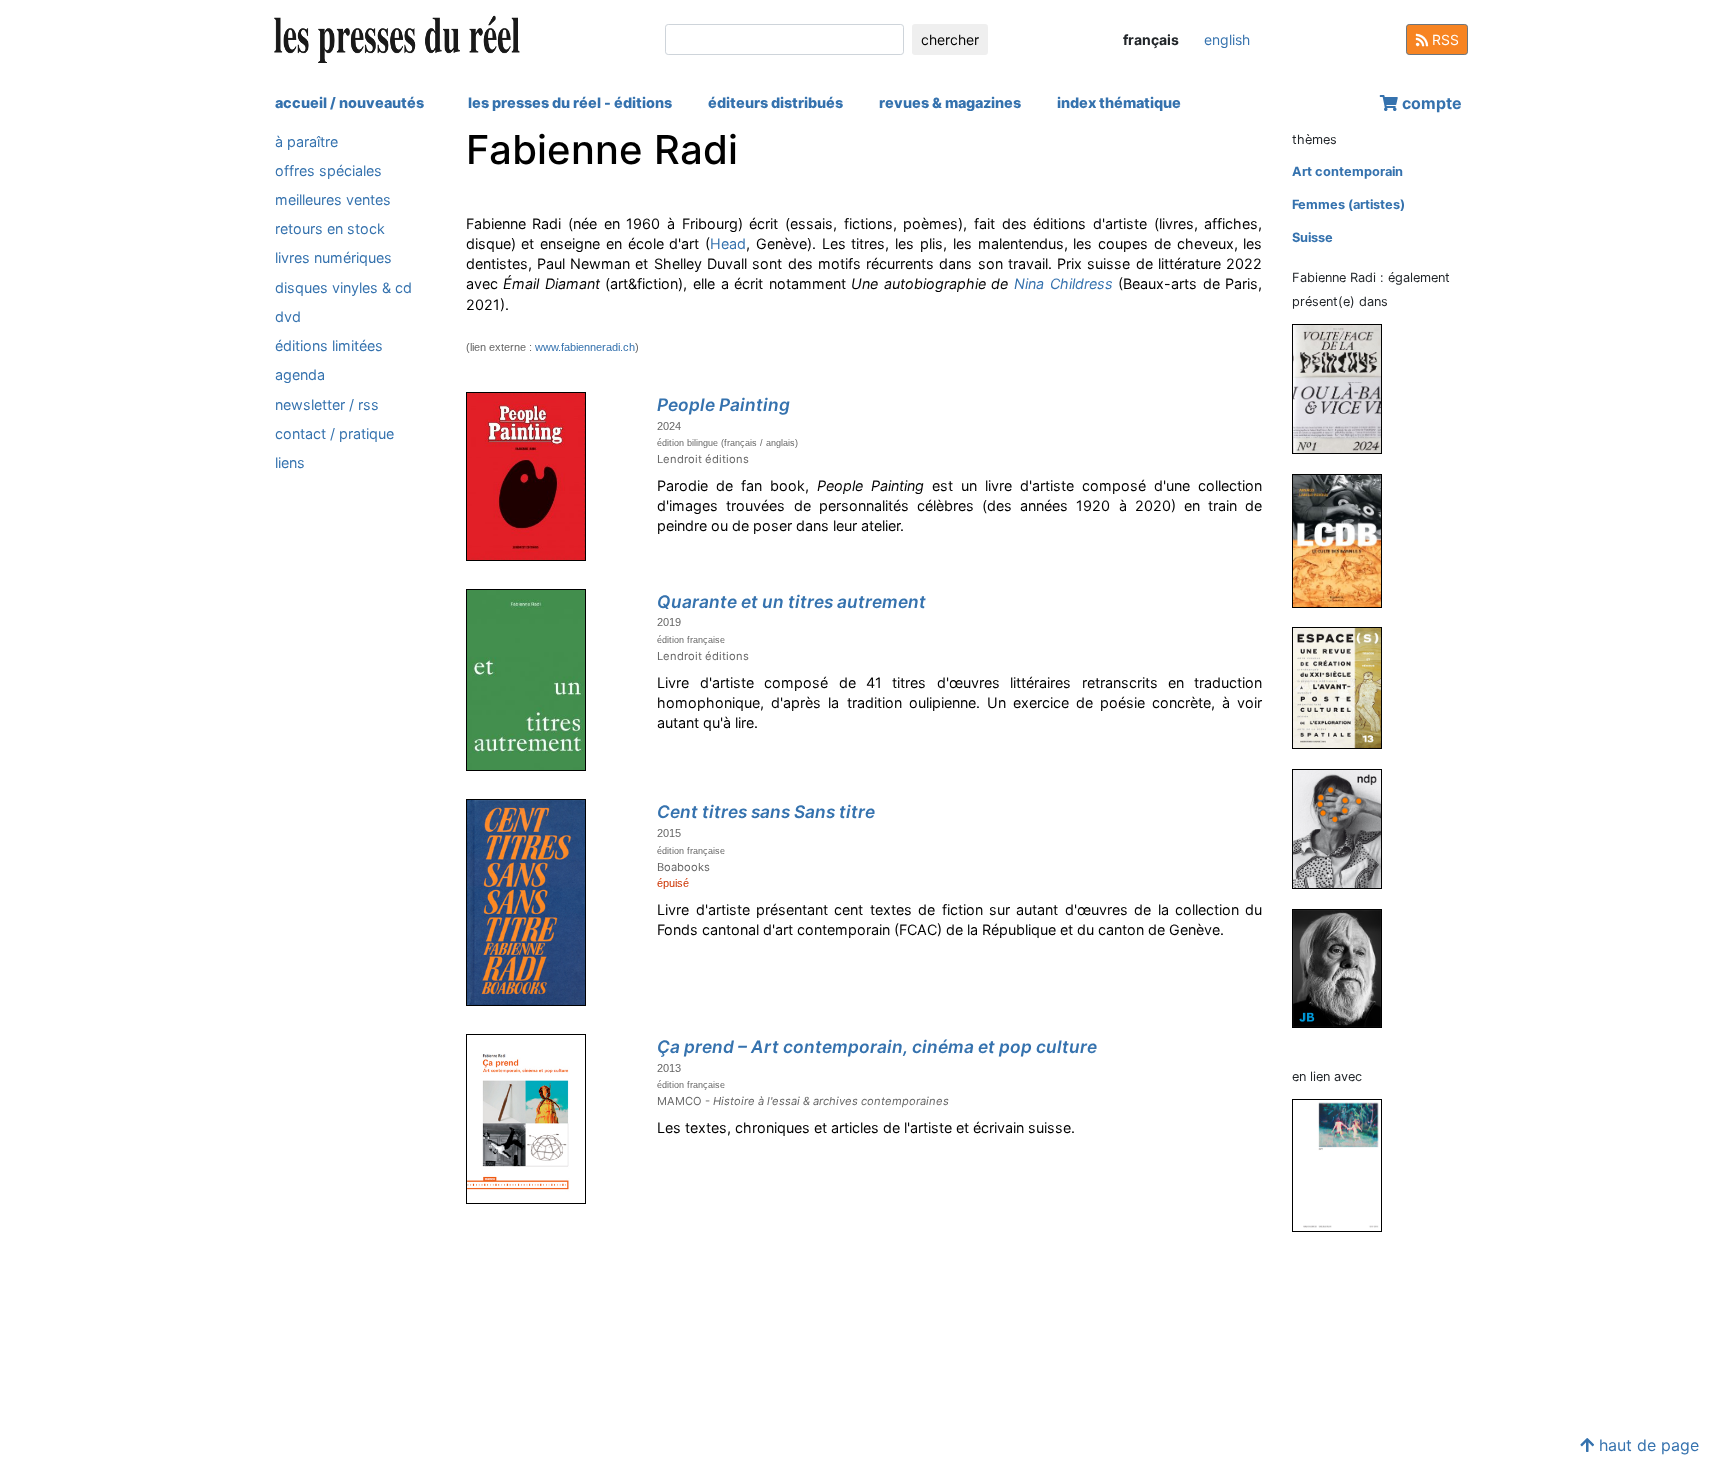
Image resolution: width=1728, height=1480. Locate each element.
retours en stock (330, 229)
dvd (288, 316)
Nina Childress (1063, 283)
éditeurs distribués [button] (775, 102)
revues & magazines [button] (950, 102)
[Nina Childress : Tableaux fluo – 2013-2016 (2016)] (1345, 1164)
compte (1430, 103)
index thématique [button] (1119, 102)
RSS (1443, 39)
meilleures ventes (333, 199)
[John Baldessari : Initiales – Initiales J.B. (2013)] (1345, 967)
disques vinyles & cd (343, 287)
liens (290, 462)
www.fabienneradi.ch (585, 347)
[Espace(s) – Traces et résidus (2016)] (1345, 687)
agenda (300, 375)
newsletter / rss (327, 404)
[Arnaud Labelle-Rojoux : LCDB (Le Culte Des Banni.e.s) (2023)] (1345, 539)
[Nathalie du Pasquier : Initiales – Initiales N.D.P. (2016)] (1345, 827)
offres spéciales (328, 170)
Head (728, 243)
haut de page (1646, 1445)
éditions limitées (329, 345)
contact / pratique (334, 433)
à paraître (306, 141)
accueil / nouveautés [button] (349, 102)
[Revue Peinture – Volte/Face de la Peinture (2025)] (1345, 387)
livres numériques (333, 258)
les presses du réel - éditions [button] (570, 102)
